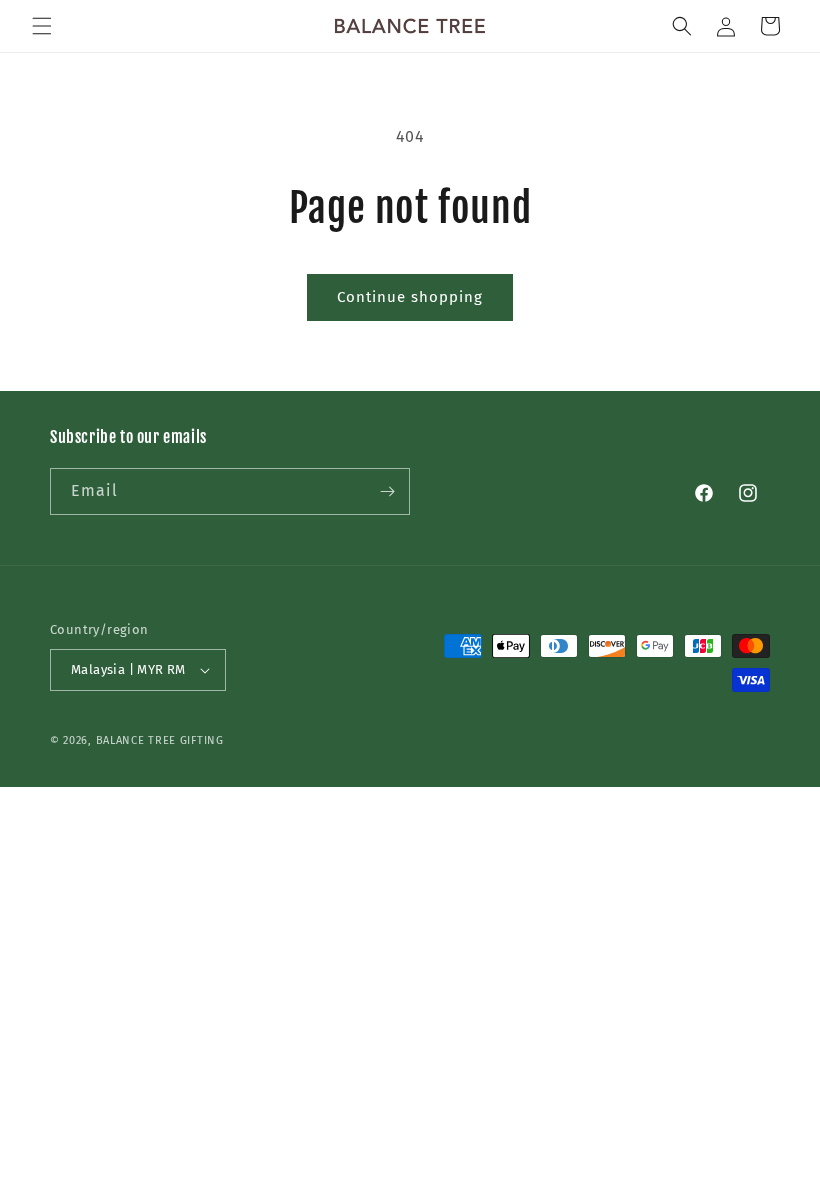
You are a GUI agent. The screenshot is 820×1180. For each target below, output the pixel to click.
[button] (42, 26)
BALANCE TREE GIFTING (160, 740)
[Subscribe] (387, 491)
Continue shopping (410, 297)
